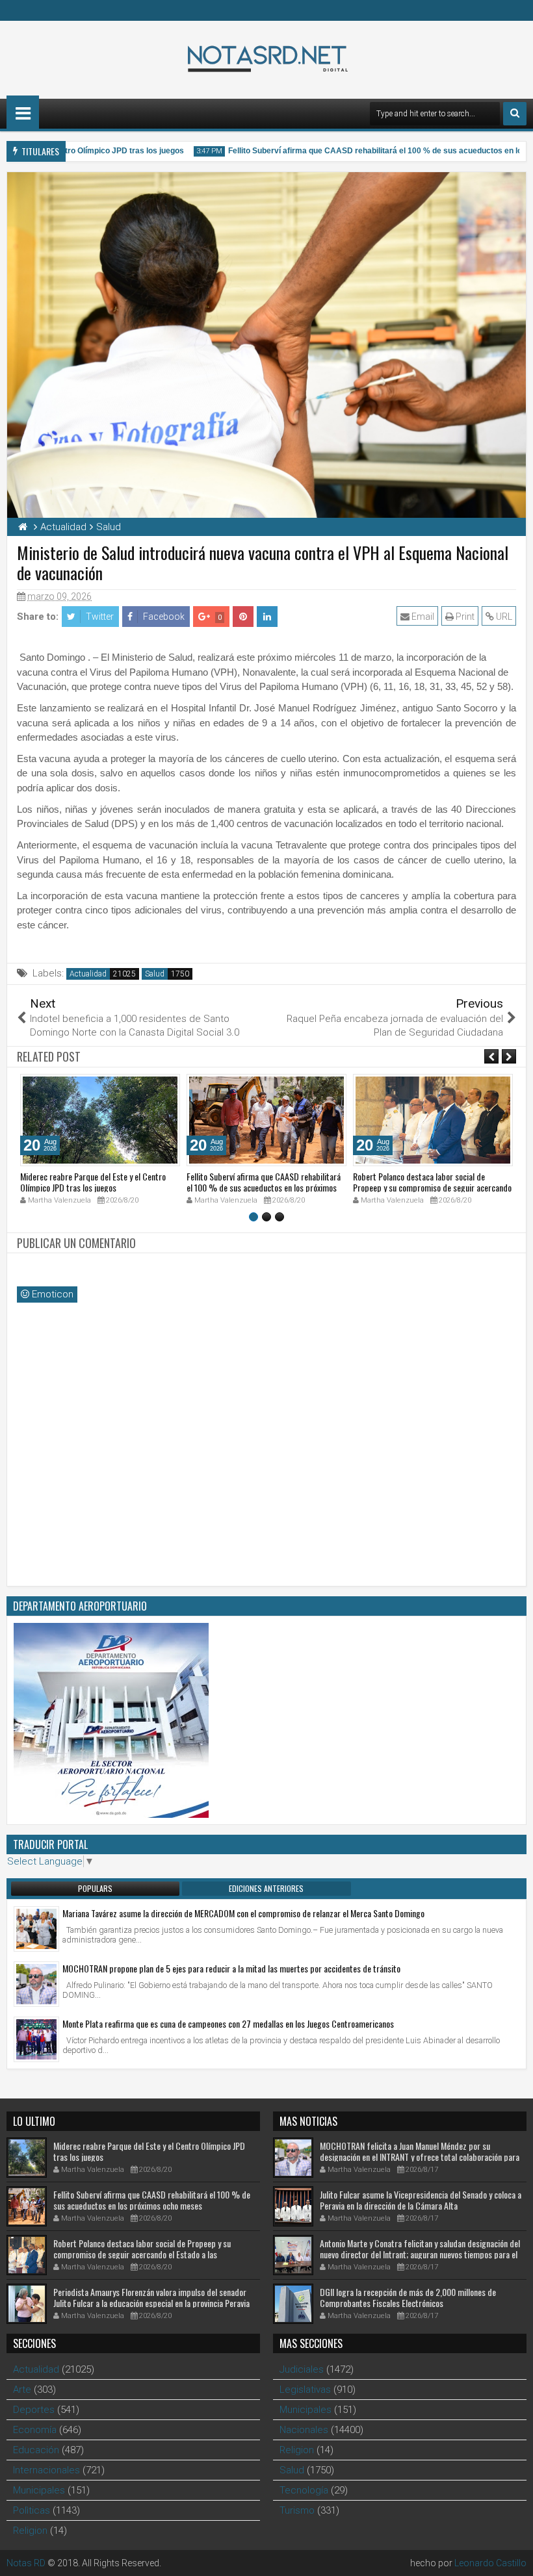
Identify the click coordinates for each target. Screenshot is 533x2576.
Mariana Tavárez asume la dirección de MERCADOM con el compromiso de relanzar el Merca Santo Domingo (243, 1913)
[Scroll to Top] (513, 2557)
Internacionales (46, 2470)
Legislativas (305, 2390)
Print (464, 617)
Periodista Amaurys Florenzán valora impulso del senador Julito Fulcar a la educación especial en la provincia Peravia (151, 2297)
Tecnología (304, 2490)
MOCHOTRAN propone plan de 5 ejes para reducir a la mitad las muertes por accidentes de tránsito (231, 1968)
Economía (35, 2430)
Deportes (34, 2410)
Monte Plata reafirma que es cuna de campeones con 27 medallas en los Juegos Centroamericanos (228, 2023)
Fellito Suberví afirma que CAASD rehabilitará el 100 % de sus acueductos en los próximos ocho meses (264, 1187)
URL (503, 617)
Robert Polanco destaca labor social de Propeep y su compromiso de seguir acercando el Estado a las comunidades (432, 1187)
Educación (36, 2450)
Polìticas (32, 2510)
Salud (155, 974)
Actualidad (88, 974)
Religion (30, 2531)
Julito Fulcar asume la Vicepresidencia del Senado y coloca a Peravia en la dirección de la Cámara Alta (421, 2200)
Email (422, 617)
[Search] (515, 114)
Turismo (297, 2510)
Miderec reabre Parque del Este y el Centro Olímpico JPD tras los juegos (93, 1182)
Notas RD (26, 2563)
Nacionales (304, 2430)
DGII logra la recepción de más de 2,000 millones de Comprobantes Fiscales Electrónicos (408, 2297)
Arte (22, 2390)
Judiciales (302, 2369)
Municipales (39, 2490)
